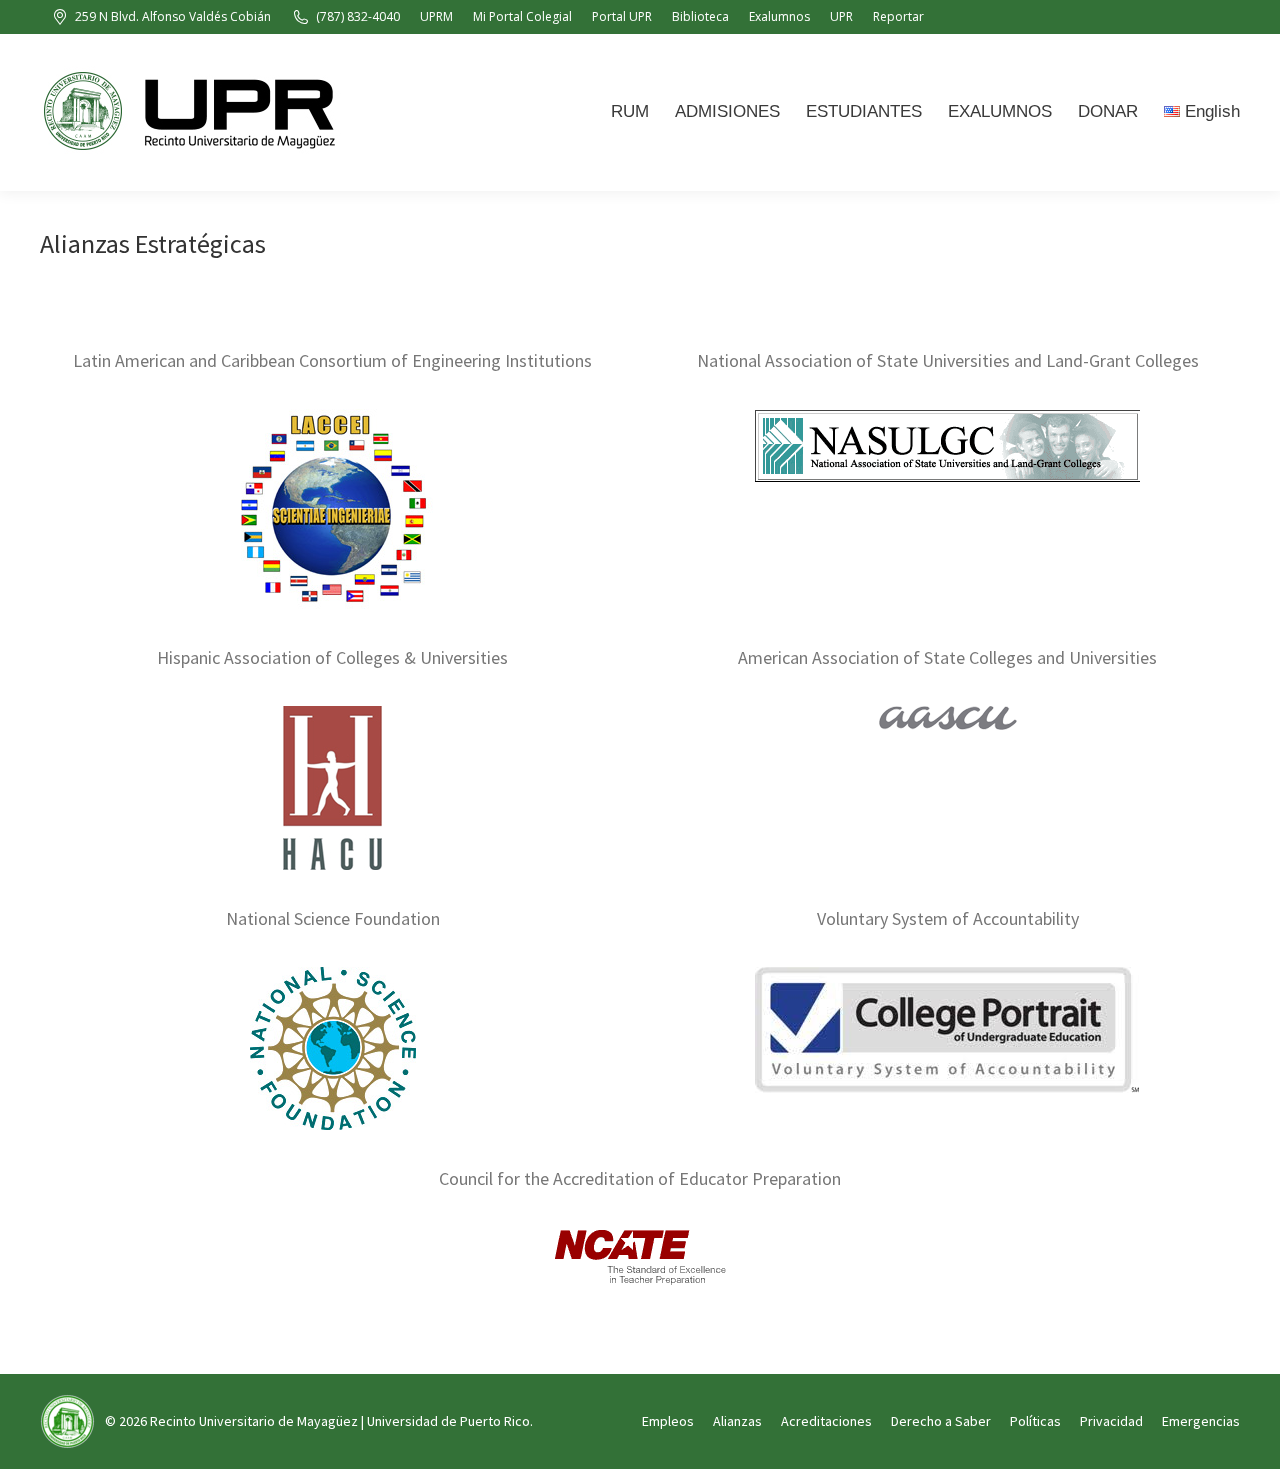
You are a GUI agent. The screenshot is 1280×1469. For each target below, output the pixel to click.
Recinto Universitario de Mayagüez (254, 1421)
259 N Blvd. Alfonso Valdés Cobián (173, 16)
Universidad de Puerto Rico (448, 1421)
